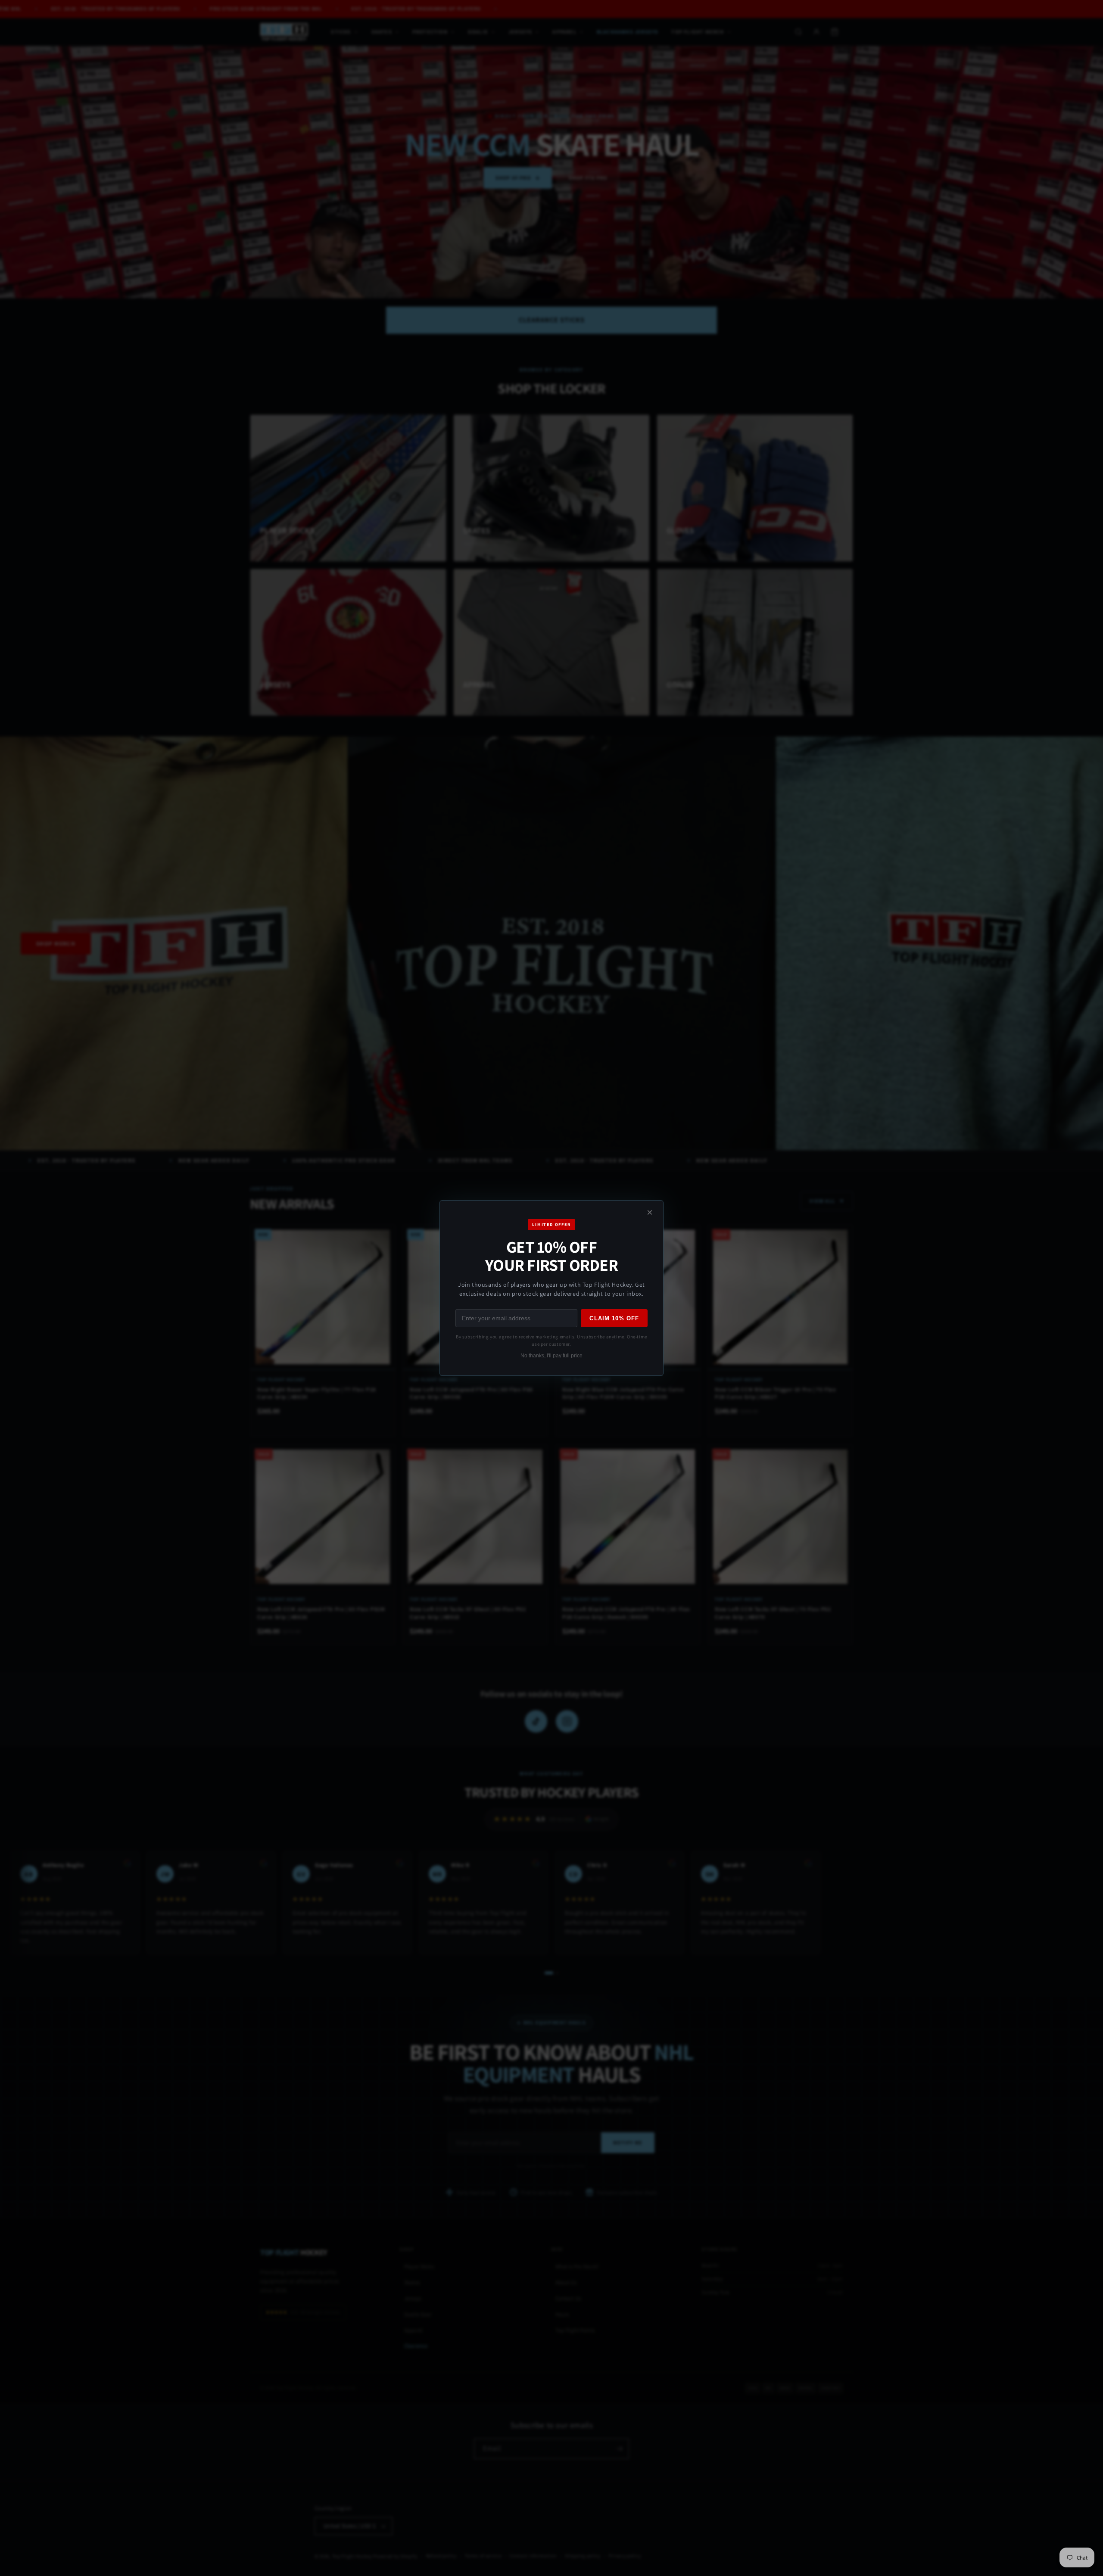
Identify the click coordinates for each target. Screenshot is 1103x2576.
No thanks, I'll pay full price (551, 1356)
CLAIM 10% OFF (614, 1318)
